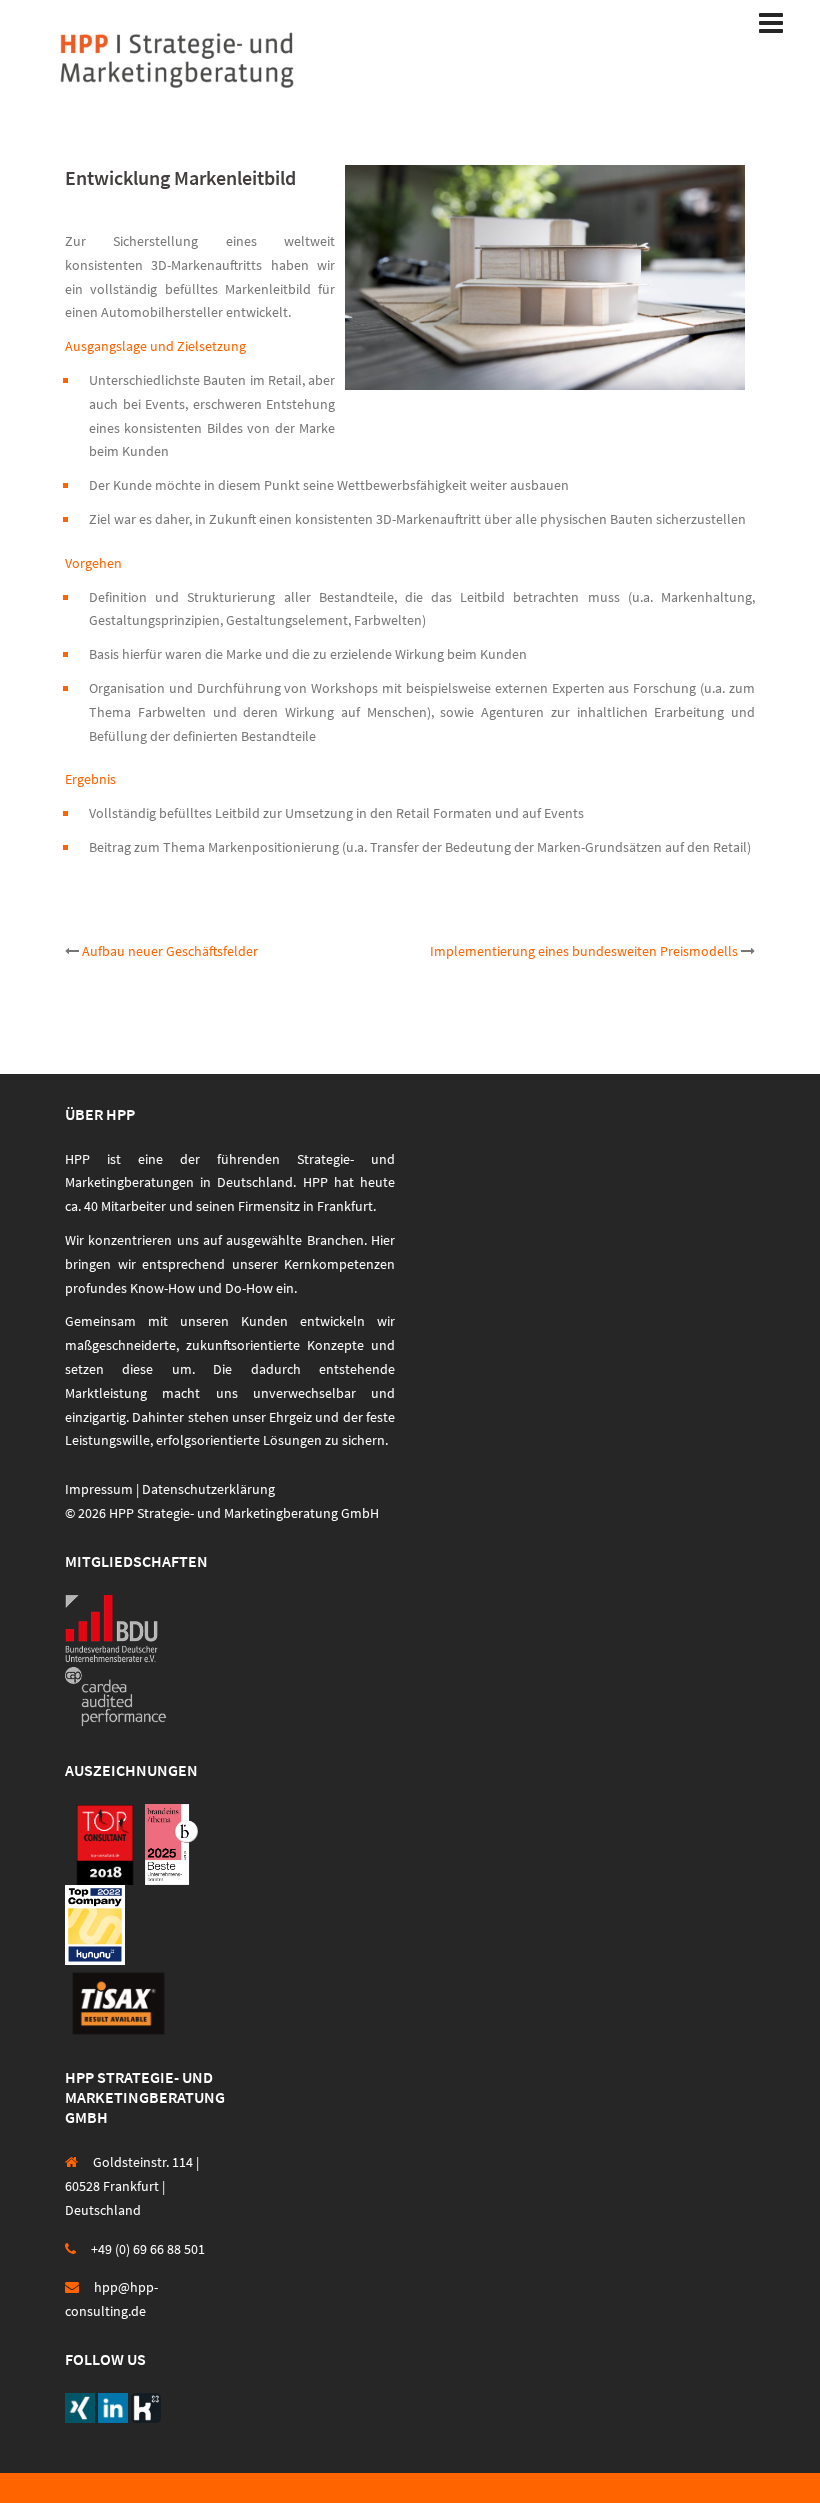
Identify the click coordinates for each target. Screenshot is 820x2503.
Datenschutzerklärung (208, 1489)
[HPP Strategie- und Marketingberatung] (177, 58)
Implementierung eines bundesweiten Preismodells (584, 951)
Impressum (99, 1489)
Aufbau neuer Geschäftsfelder (170, 951)
